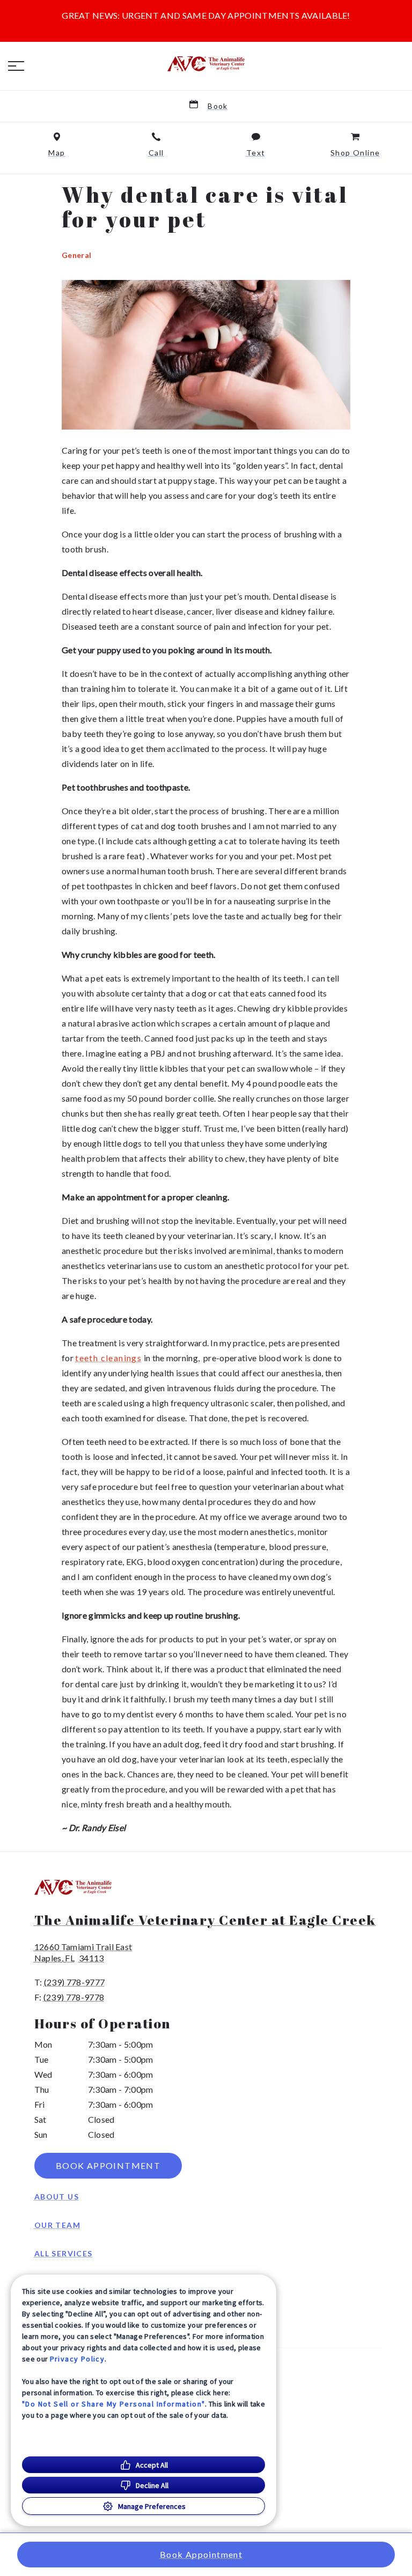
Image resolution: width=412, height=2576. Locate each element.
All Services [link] (64, 2253)
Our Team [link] (57, 2225)
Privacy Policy (78, 2359)
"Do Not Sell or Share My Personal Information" (113, 2404)
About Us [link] (57, 2197)
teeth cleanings (108, 1358)
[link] (206, 64)
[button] (16, 66)
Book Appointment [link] (108, 2165)
